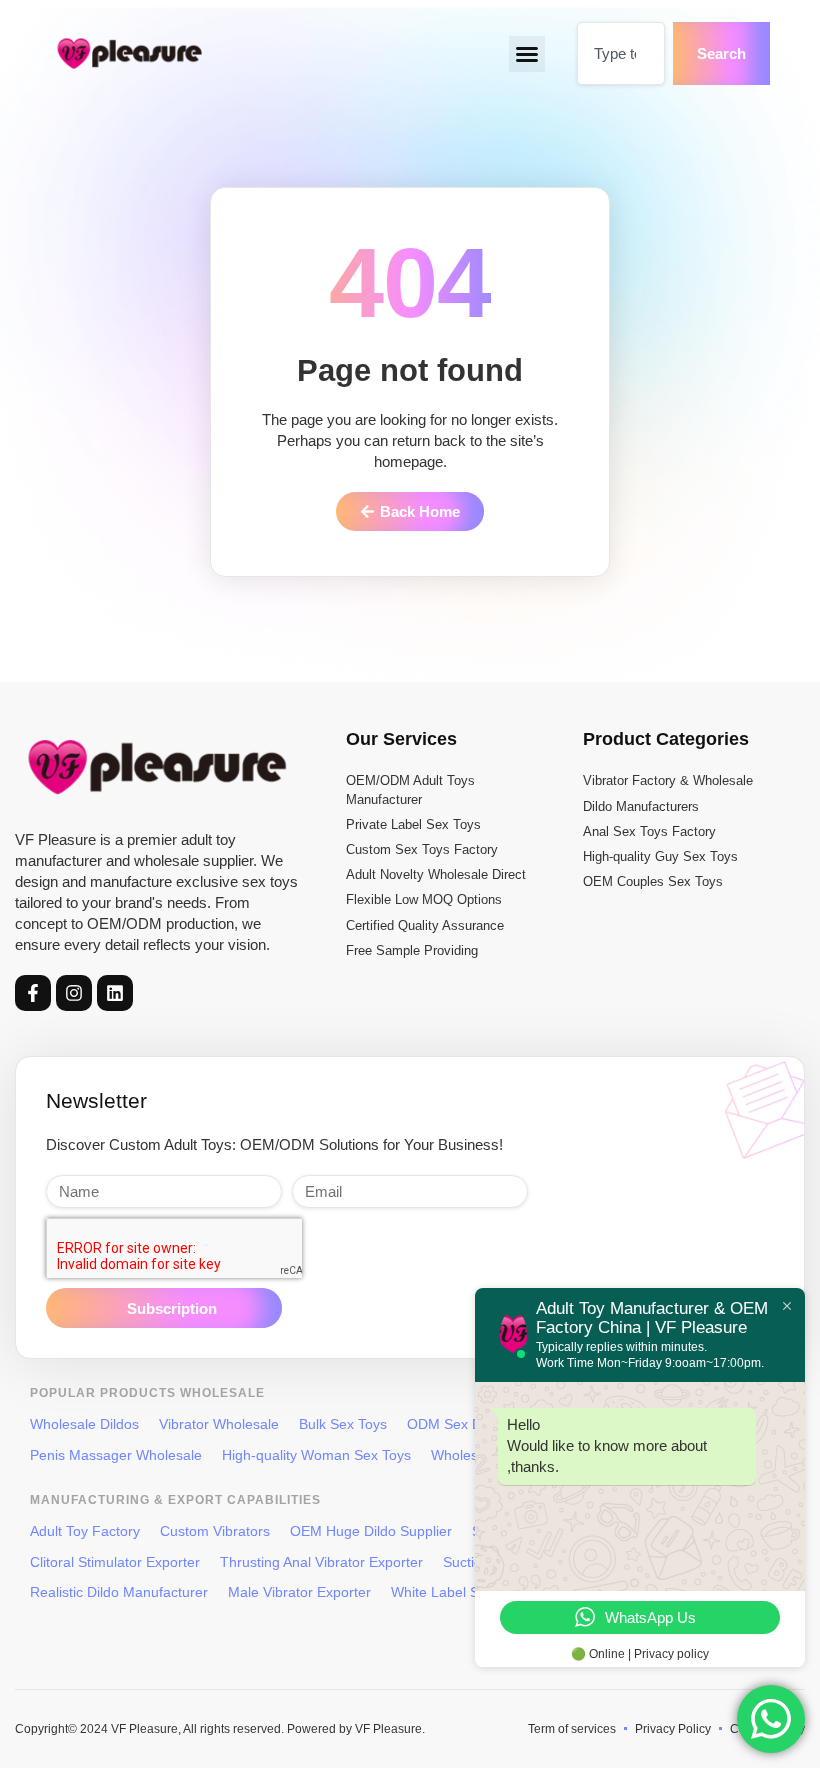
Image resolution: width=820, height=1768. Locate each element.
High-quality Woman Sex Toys (316, 1455)
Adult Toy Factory (85, 1531)
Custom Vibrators (215, 1531)
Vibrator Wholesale (219, 1424)
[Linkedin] (115, 993)
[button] (527, 54)
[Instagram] (74, 993)
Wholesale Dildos (84, 1424)
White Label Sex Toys (459, 1592)
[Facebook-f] (33, 993)
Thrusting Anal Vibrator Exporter (321, 1562)
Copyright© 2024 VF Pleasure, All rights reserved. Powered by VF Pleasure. (220, 1729)
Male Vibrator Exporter (299, 1592)
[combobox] (621, 53)
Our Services (401, 739)
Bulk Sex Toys (343, 1424)
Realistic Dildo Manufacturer (119, 1592)
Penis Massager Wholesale (116, 1455)
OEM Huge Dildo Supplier (371, 1531)
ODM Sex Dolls (455, 1424)
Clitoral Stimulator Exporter (115, 1562)
